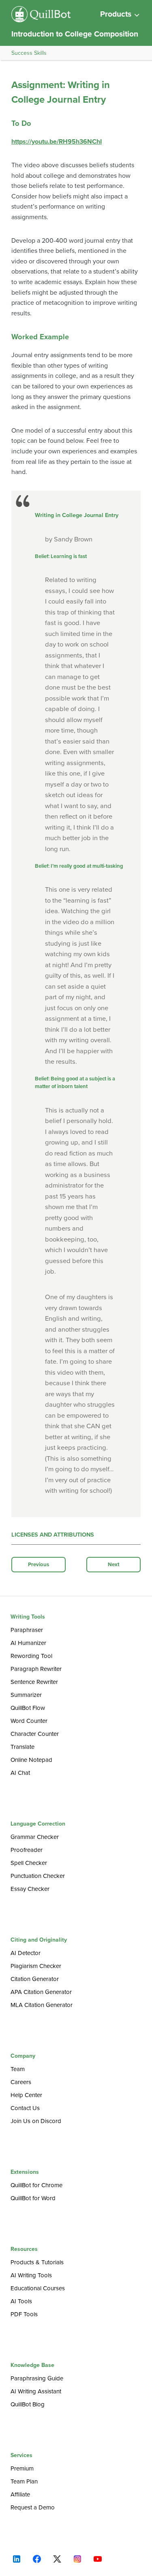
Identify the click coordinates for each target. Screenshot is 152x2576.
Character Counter (35, 1734)
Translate (22, 1747)
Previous (39, 1565)
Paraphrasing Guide (37, 2378)
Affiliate (20, 2494)
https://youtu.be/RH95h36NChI (57, 142)
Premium (22, 2468)
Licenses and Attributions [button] (53, 1535)
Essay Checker (30, 1889)
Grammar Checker (35, 1837)
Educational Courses (38, 2288)
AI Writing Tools (31, 2275)
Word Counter (29, 1721)
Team (18, 2069)
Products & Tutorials (37, 2262)
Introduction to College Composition (75, 34)
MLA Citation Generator (42, 2005)
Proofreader (27, 1850)
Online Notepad (31, 1760)
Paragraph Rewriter (36, 1669)
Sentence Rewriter (34, 1682)
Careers (21, 2082)
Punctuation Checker (38, 1876)
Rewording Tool (31, 1656)
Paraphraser (27, 1630)
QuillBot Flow (28, 1708)
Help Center (26, 2095)
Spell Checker (29, 1863)
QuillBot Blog (28, 2404)
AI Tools (21, 2301)
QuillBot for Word (33, 2198)
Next (114, 1565)
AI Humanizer (28, 1643)
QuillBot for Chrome (36, 2185)
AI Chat (20, 1773)
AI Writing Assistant (36, 2391)
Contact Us (25, 2108)
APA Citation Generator (41, 1992)
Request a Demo (33, 2507)
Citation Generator (35, 1979)
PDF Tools (24, 2314)
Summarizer (26, 1695)
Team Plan (24, 2481)
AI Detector (26, 1953)
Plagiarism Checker (36, 1966)
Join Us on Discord (36, 2121)
